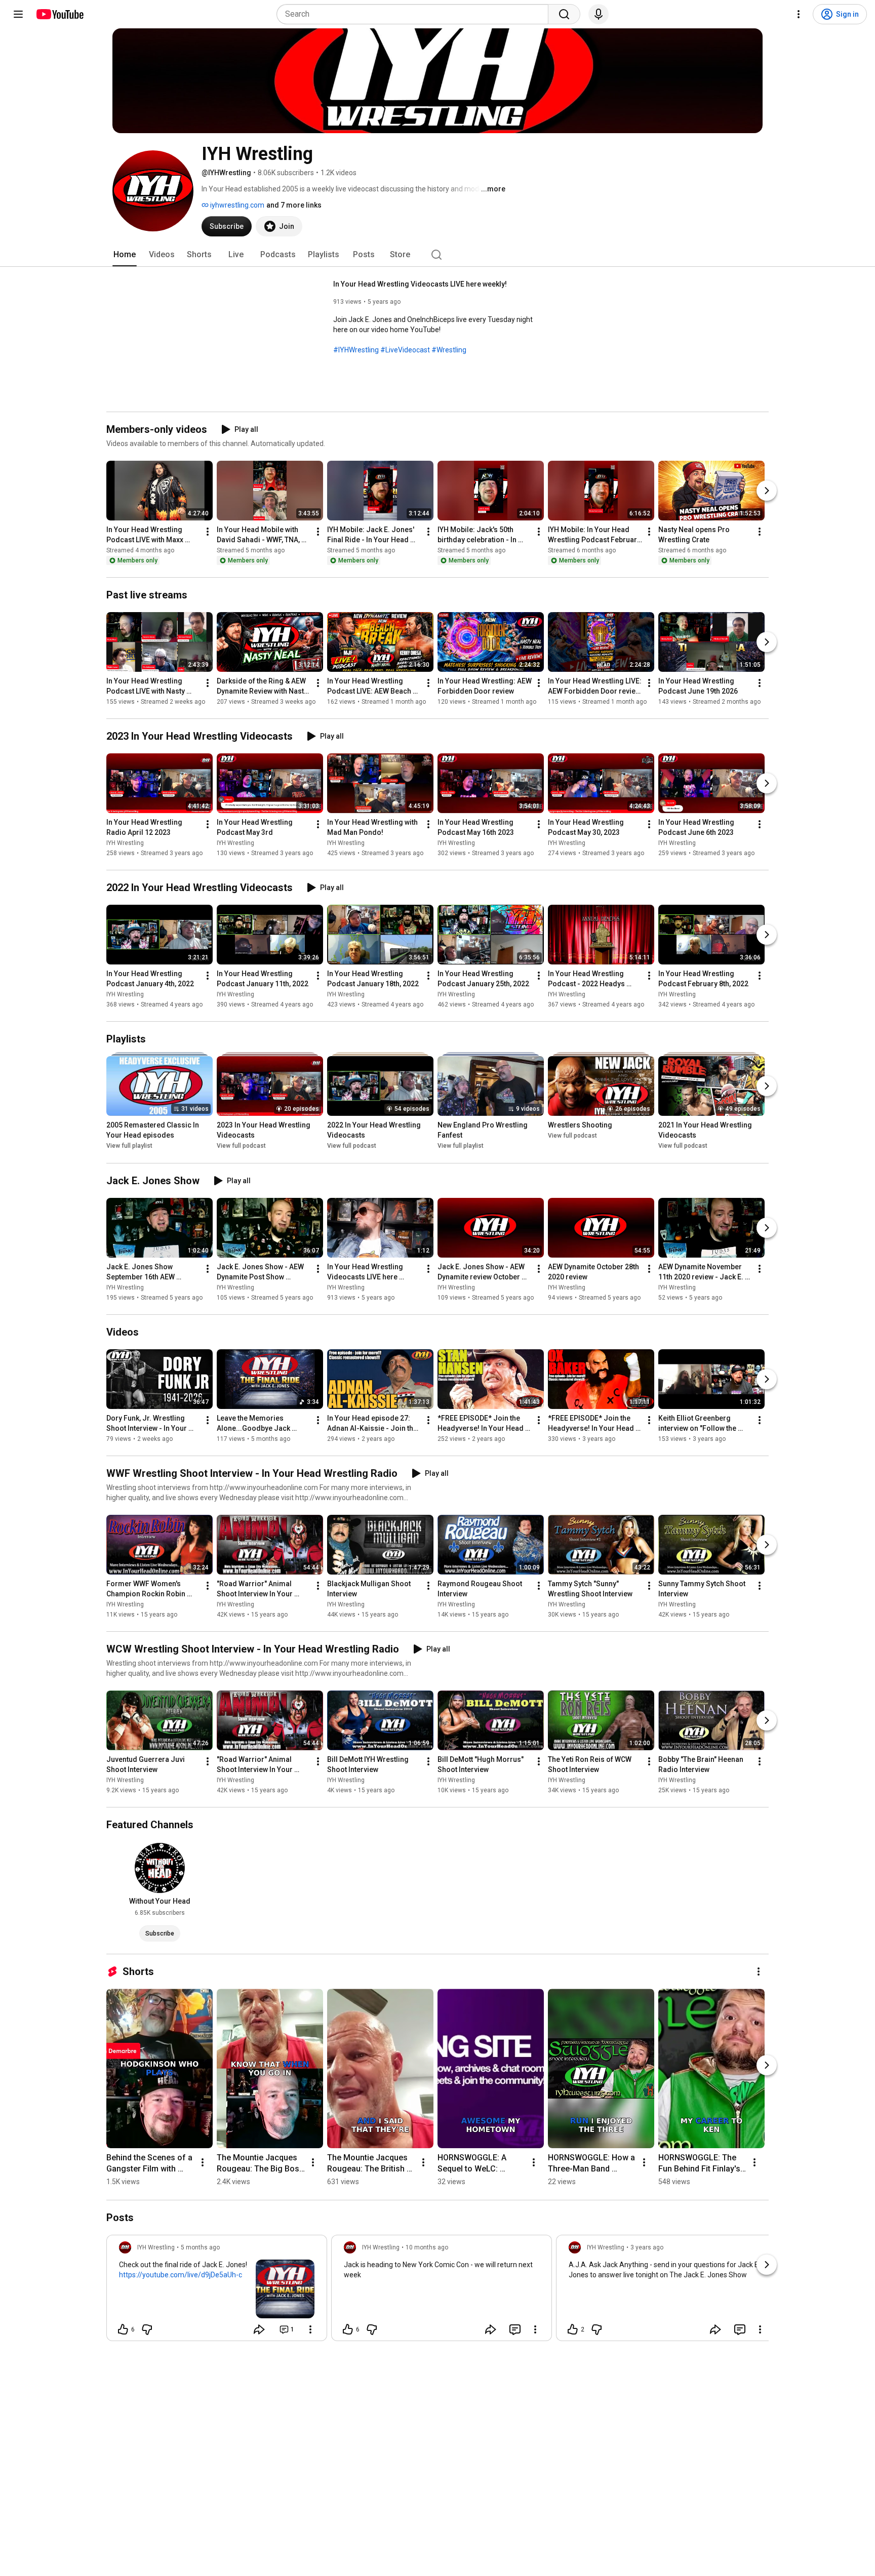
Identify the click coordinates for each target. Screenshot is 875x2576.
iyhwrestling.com (236, 205)
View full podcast (241, 1146)
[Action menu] (310, 2329)
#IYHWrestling (356, 350)
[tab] (125, 255)
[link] (217, 2291)
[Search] (564, 14)
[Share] (259, 2329)
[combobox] (415, 14)
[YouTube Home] (59, 14)
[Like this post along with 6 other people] (123, 2329)
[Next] (767, 491)
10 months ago (427, 2247)
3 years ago (647, 2247)
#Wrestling (449, 350)
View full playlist (129, 1146)
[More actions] (208, 532)
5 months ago (200, 2247)
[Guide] (18, 14)
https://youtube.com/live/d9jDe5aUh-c (181, 2275)
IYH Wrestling (125, 843)
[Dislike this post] (147, 2329)
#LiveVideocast (405, 350)
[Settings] (799, 14)
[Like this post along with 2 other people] (573, 2329)
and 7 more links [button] (294, 205)
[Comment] (515, 2329)
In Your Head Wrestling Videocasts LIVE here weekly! (420, 284)
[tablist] (437, 255)
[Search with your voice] (599, 14)
